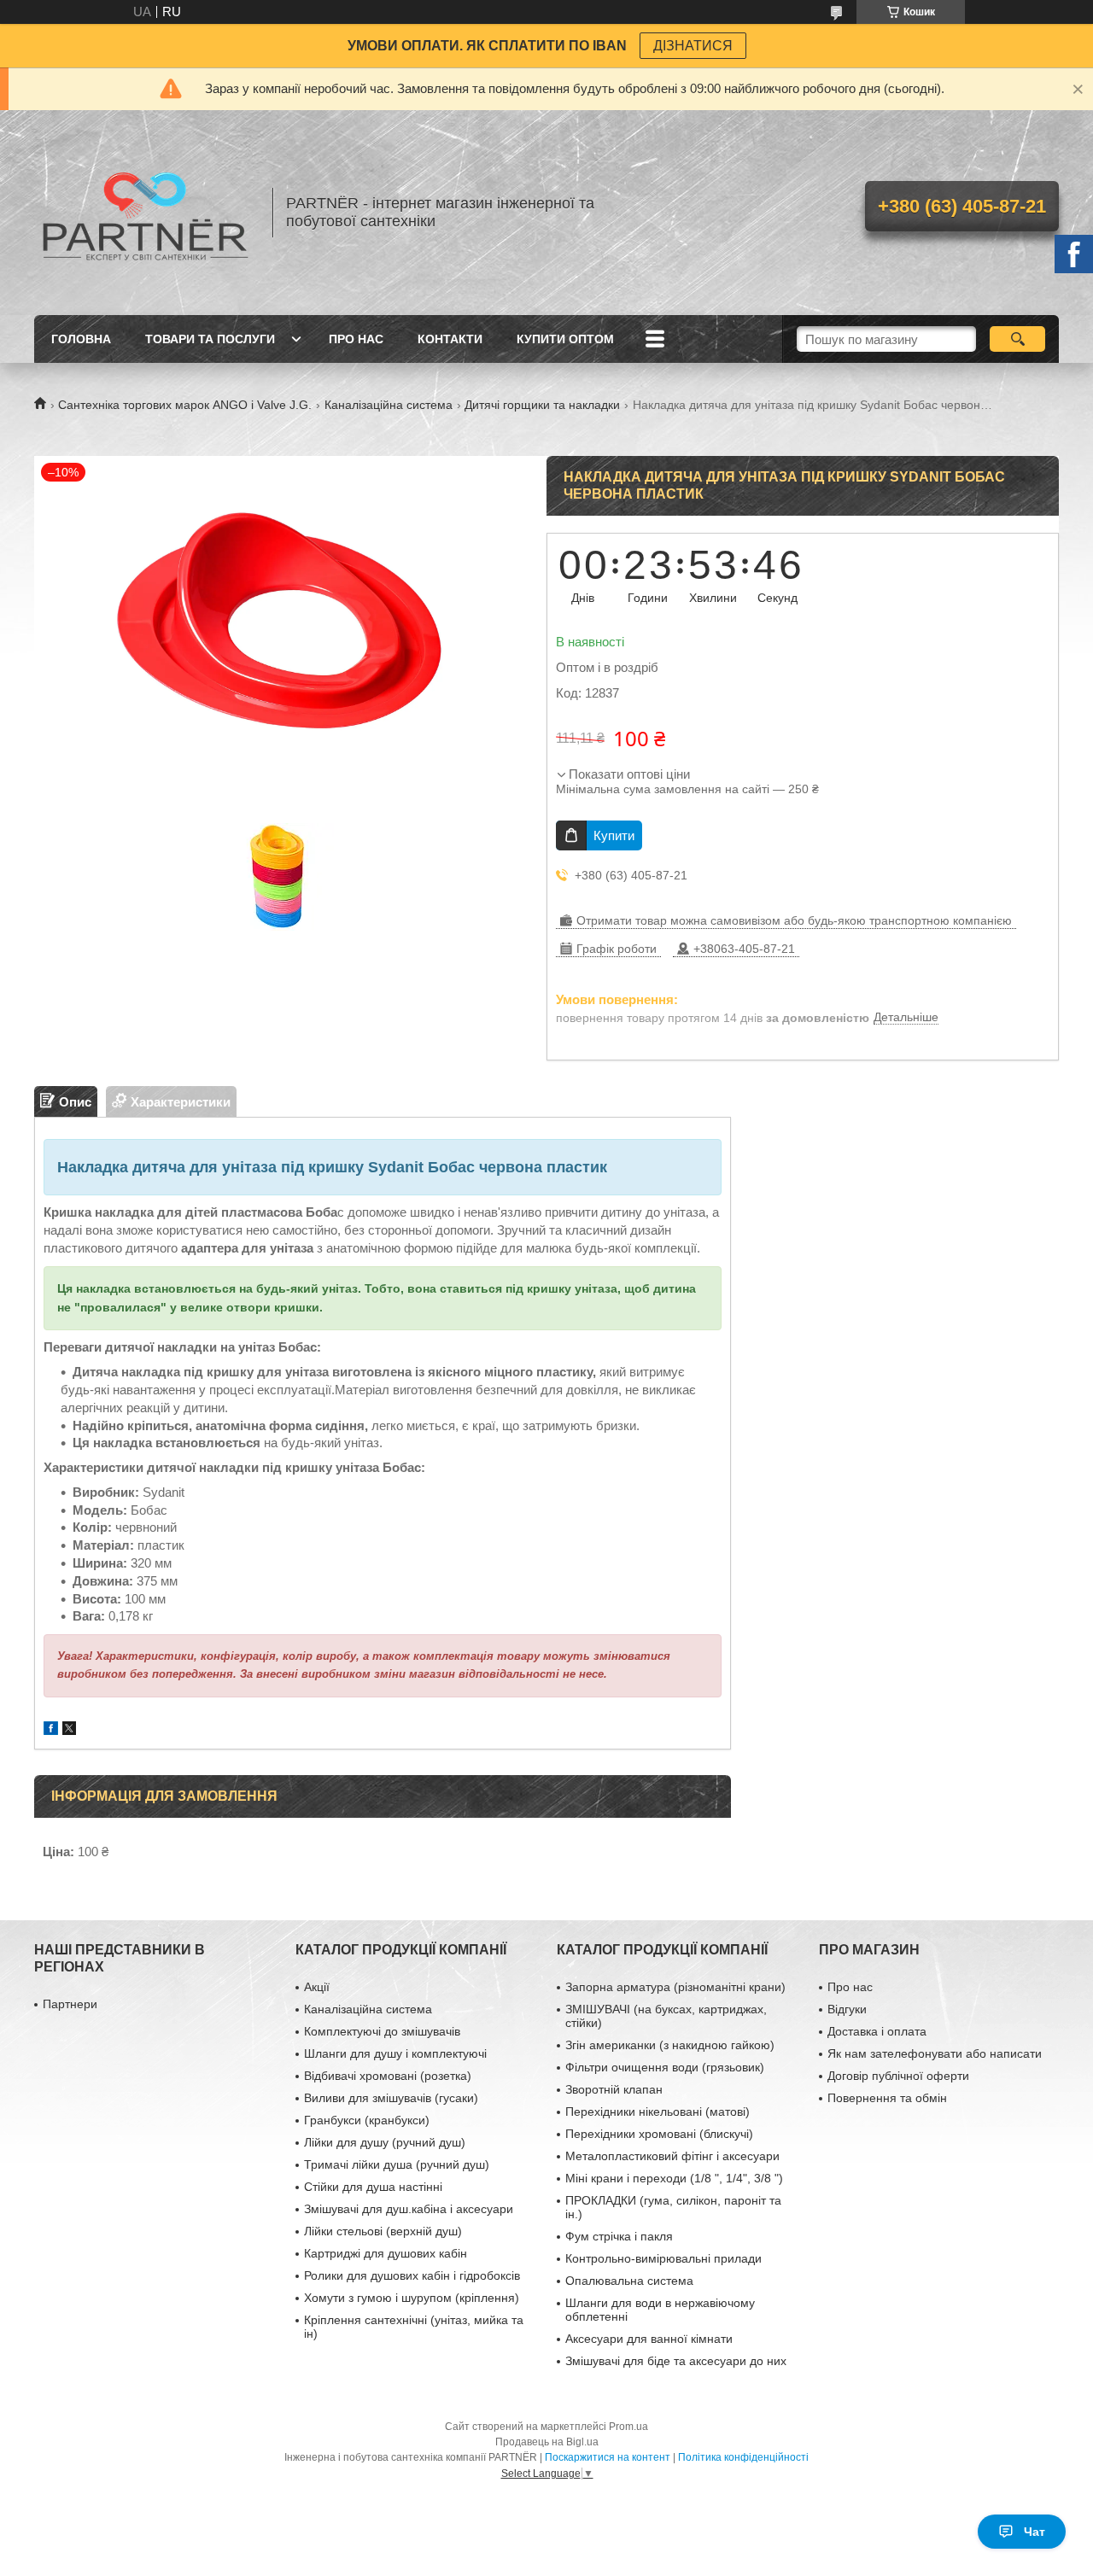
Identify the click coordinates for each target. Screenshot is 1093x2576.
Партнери (70, 2004)
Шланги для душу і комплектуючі (395, 2053)
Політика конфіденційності (743, 2457)
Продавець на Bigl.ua (547, 2442)
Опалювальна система (629, 2281)
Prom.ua (628, 2427)
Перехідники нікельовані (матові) (658, 2112)
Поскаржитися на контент (608, 2457)
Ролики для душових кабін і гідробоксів (412, 2275)
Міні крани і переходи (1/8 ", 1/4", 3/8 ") (674, 2178)
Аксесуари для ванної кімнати (649, 2339)
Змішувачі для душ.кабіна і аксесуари (409, 2209)
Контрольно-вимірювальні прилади (663, 2258)
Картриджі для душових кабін (386, 2253)
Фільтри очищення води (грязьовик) (665, 2067)
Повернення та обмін (887, 2098)
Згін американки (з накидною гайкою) (670, 2045)
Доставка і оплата (877, 2031)
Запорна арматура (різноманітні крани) (675, 1987)
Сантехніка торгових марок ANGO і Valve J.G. (185, 405)
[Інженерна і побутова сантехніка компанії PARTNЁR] (145, 213)
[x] (69, 1730)
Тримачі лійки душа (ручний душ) (397, 2164)
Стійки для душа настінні (373, 2187)
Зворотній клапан (614, 2089)
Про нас (356, 339)
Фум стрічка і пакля (619, 2236)
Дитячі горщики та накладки (542, 405)
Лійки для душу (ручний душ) (385, 2142)
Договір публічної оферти (898, 2076)
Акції (317, 1987)
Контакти (450, 339)
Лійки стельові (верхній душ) (383, 2231)
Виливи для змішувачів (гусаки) (391, 2098)
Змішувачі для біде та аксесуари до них (676, 2361)
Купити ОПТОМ (565, 339)
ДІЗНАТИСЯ (693, 46)
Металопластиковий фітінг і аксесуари (672, 2156)
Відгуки (847, 2009)
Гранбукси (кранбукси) (367, 2120)
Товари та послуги (210, 339)
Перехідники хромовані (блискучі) (659, 2134)
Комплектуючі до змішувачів (382, 2031)
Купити (614, 835)
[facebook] (51, 1730)
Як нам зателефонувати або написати (935, 2053)
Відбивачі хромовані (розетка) (388, 2076)
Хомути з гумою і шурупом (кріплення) (412, 2298)
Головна (81, 339)
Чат (1035, 2532)
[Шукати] (1017, 339)
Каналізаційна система (389, 405)
